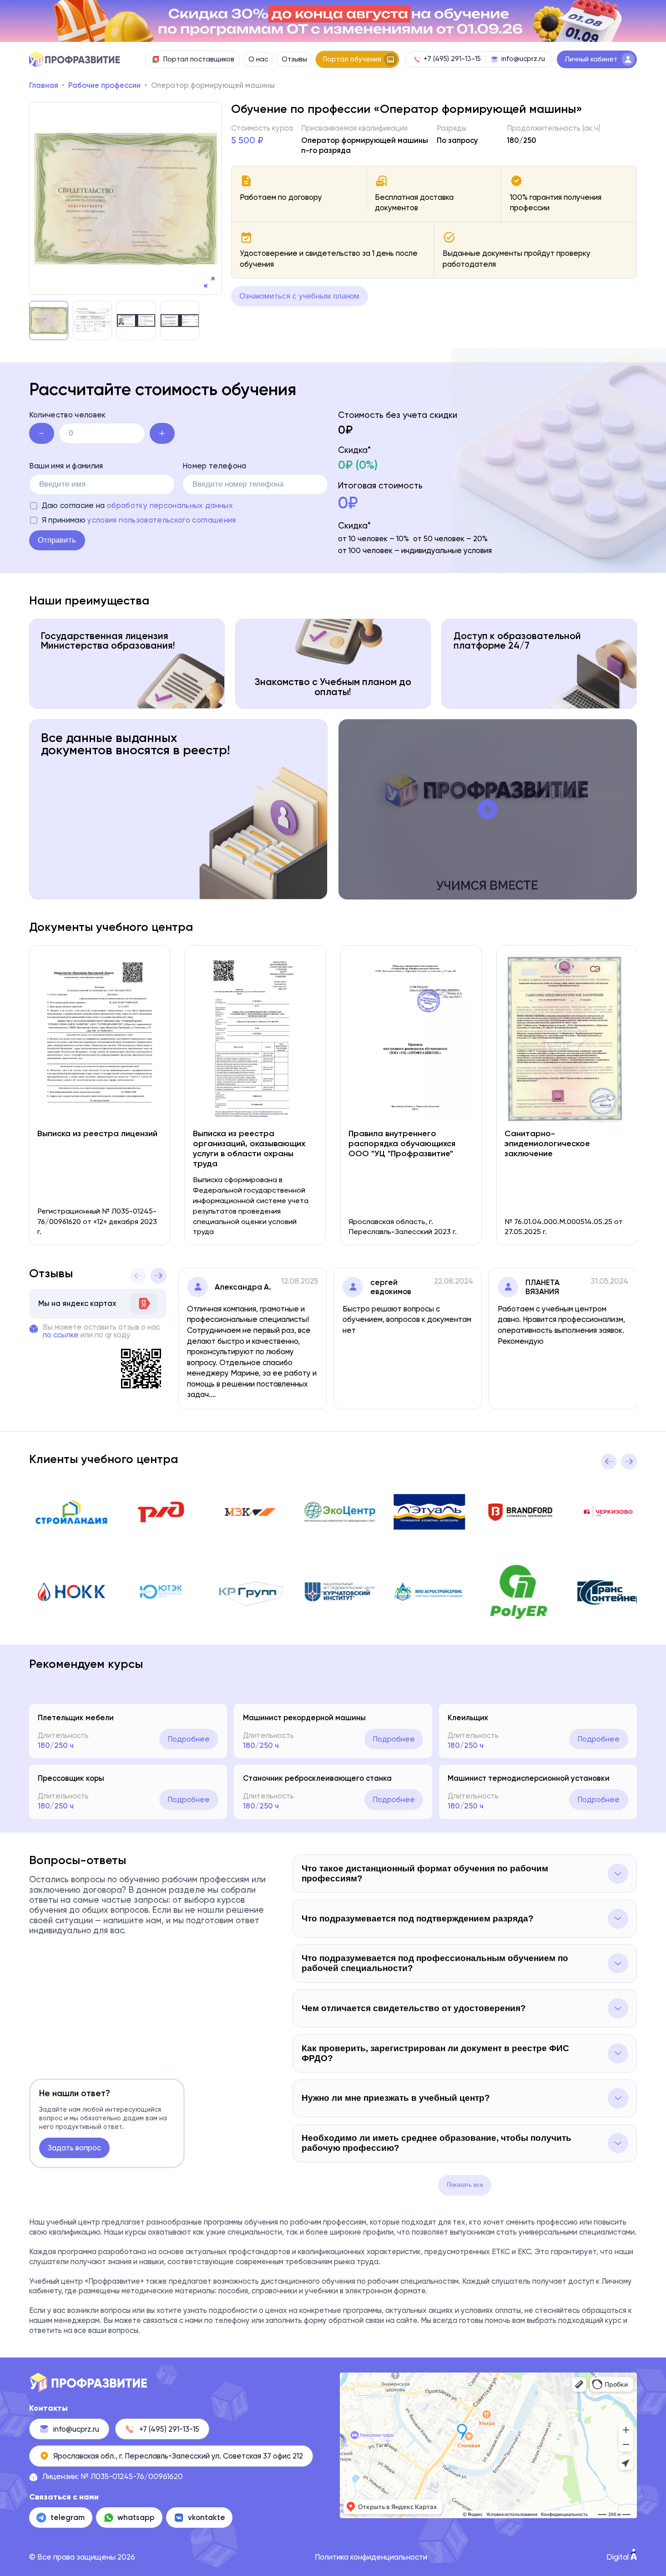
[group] (126, 198)
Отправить (57, 540)
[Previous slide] (138, 1276)
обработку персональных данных (170, 505)
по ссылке (61, 1335)
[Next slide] (159, 1276)
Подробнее (189, 1739)
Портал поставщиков (199, 59)
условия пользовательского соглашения (161, 520)
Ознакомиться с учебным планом (299, 296)
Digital (618, 2557)
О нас (258, 59)
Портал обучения (352, 59)
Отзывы (294, 59)
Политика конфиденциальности (371, 2557)
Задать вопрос (74, 2148)
